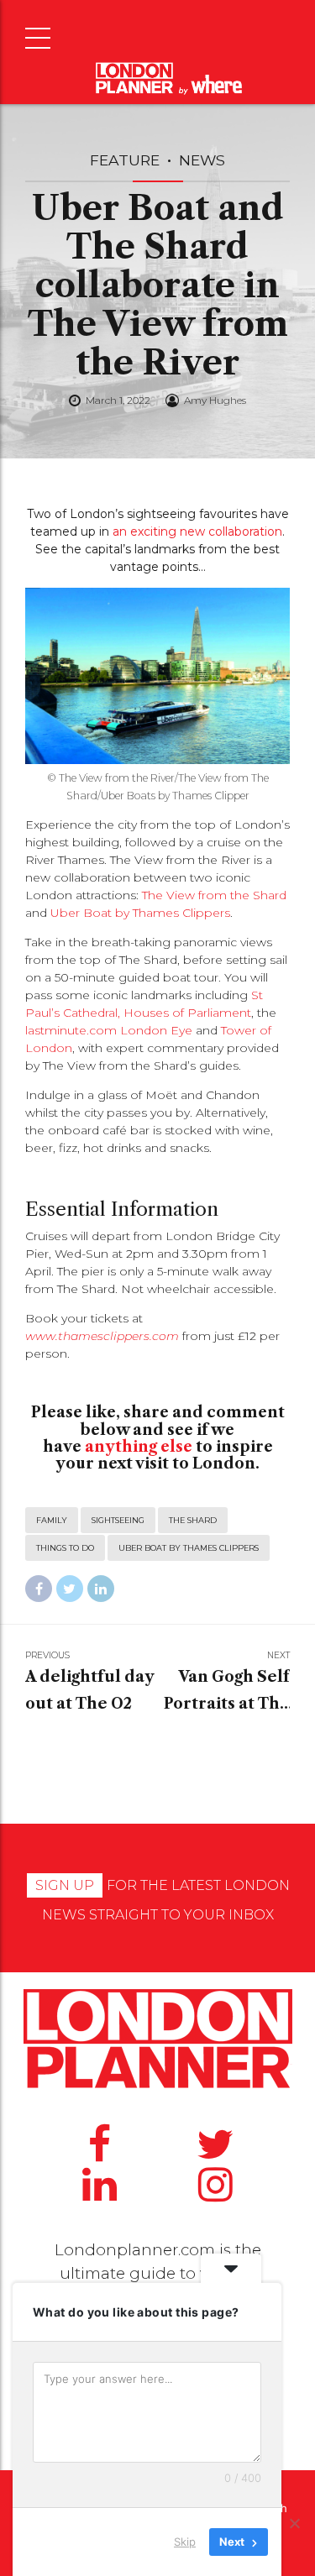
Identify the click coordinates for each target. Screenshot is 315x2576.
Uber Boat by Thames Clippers (140, 913)
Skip (185, 2542)
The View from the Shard (213, 895)
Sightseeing (118, 1520)
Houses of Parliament (187, 1013)
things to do (65, 1548)
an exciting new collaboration (197, 531)
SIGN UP (65, 1885)
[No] (294, 2523)
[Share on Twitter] (70, 1589)
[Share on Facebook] (39, 1589)
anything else (139, 1447)
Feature (125, 160)
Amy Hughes (215, 400)
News (202, 160)
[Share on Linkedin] (101, 1589)
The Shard (193, 1520)
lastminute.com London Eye (109, 1030)
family (52, 1520)
